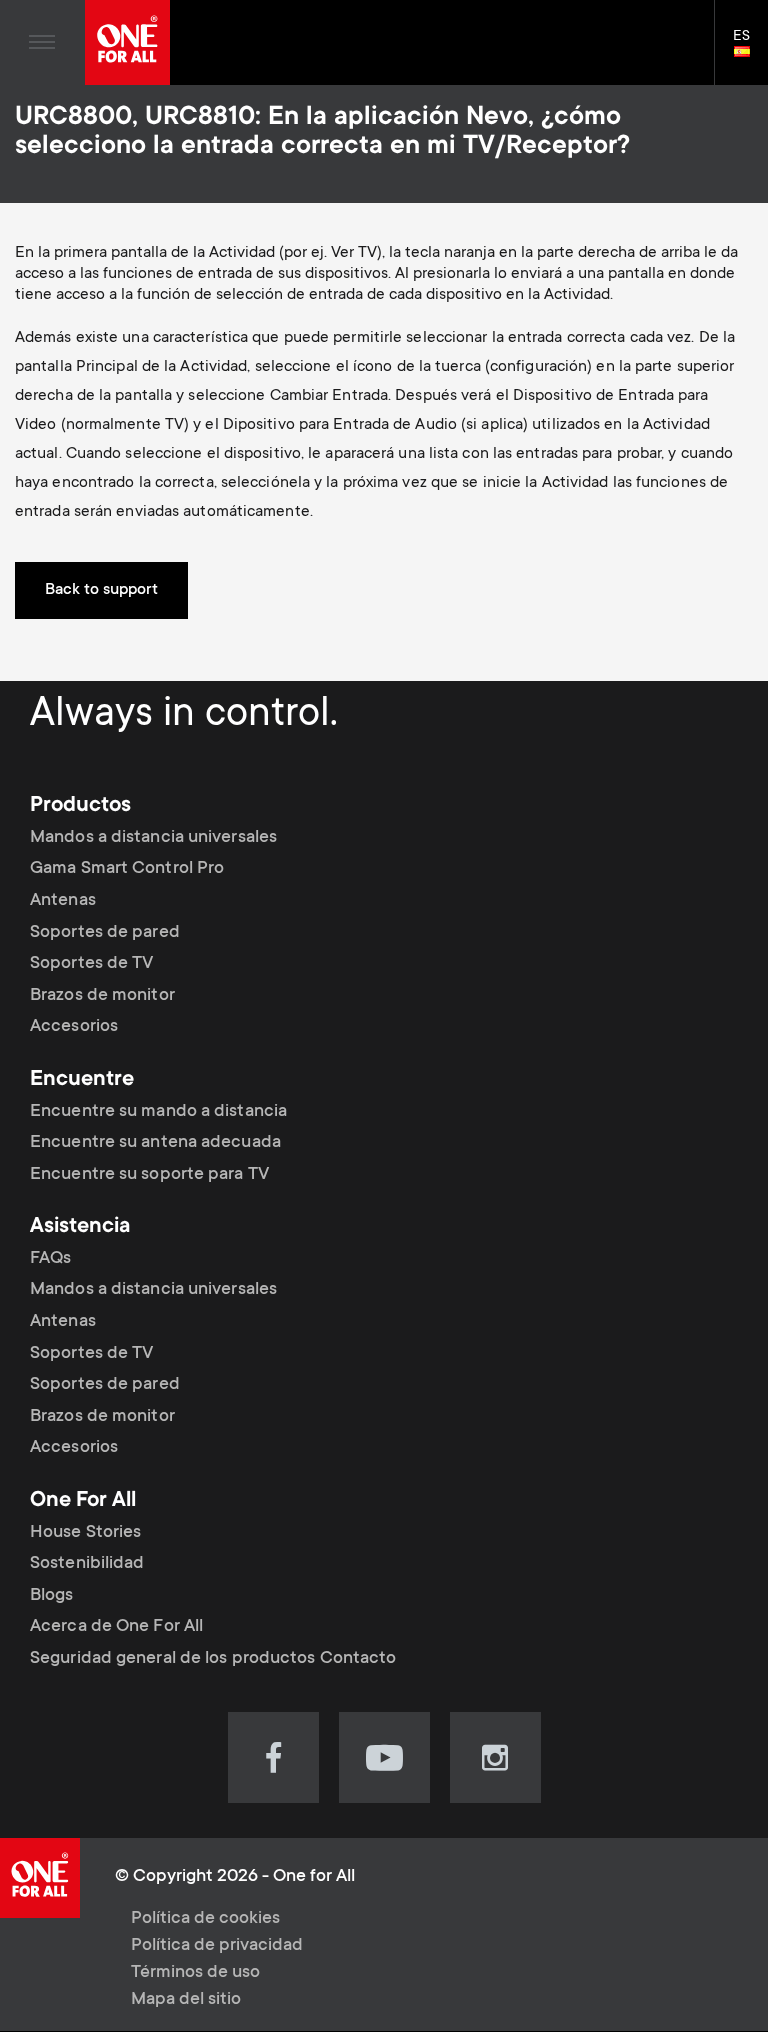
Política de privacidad (217, 1946)
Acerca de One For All (116, 1627)
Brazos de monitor (102, 996)
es (750, 53)
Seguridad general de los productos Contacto (213, 1659)
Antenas (63, 901)
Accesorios (74, 1027)
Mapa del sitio (186, 2000)
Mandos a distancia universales (153, 838)
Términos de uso (195, 1973)
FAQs (50, 1259)
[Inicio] (127, 42)
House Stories (85, 1533)
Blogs (52, 1596)
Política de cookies (205, 1919)
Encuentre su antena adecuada (155, 1143)
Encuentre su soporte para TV (149, 1175)
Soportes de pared (105, 933)
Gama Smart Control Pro (127, 869)
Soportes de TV (91, 964)
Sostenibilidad (87, 1564)
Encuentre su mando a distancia (158, 1111)
